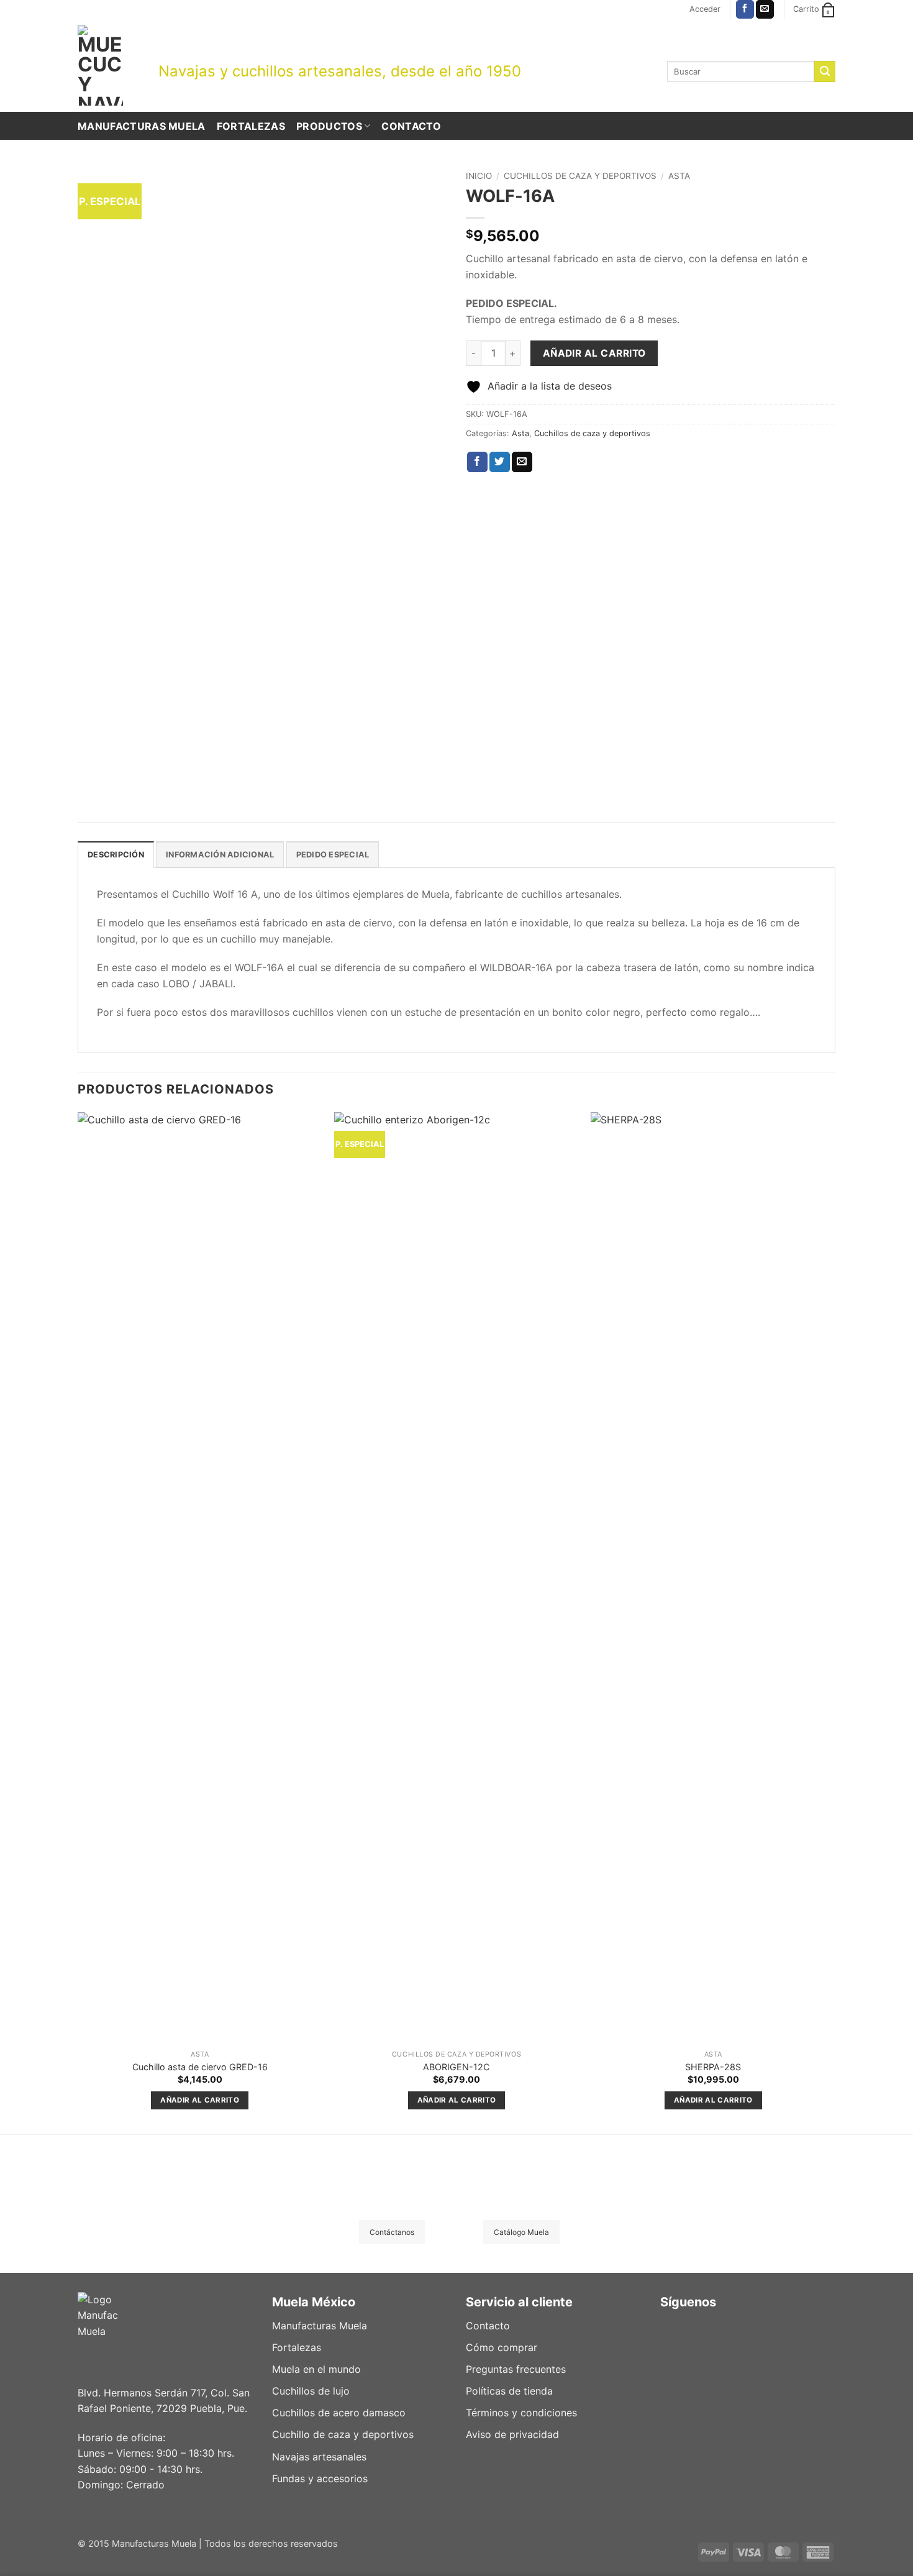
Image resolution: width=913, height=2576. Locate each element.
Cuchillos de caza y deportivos (580, 176)
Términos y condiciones (521, 2413)
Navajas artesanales (319, 2457)
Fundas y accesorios (320, 2478)
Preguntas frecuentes (516, 2369)
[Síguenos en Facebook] (745, 9)
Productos (329, 126)
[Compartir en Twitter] (500, 462)
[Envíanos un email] (765, 9)
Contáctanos (392, 2232)
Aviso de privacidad (512, 2434)
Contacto (411, 126)
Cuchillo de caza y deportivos (343, 2434)
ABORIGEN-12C (456, 2067)
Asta (679, 176)
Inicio (479, 176)
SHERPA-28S (713, 2067)
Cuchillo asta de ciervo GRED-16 (200, 2067)
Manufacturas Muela (142, 126)
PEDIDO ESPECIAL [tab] (333, 855)
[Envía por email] (522, 462)
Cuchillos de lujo (311, 2391)
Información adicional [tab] (220, 855)
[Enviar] (825, 71)
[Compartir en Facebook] (477, 462)
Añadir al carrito (594, 353)
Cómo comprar (502, 2347)
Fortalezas (251, 126)
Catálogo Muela (521, 2232)
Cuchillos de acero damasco (339, 2413)
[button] (705, 9)
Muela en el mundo (316, 2369)
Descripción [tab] (116, 855)
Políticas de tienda (509, 2391)
